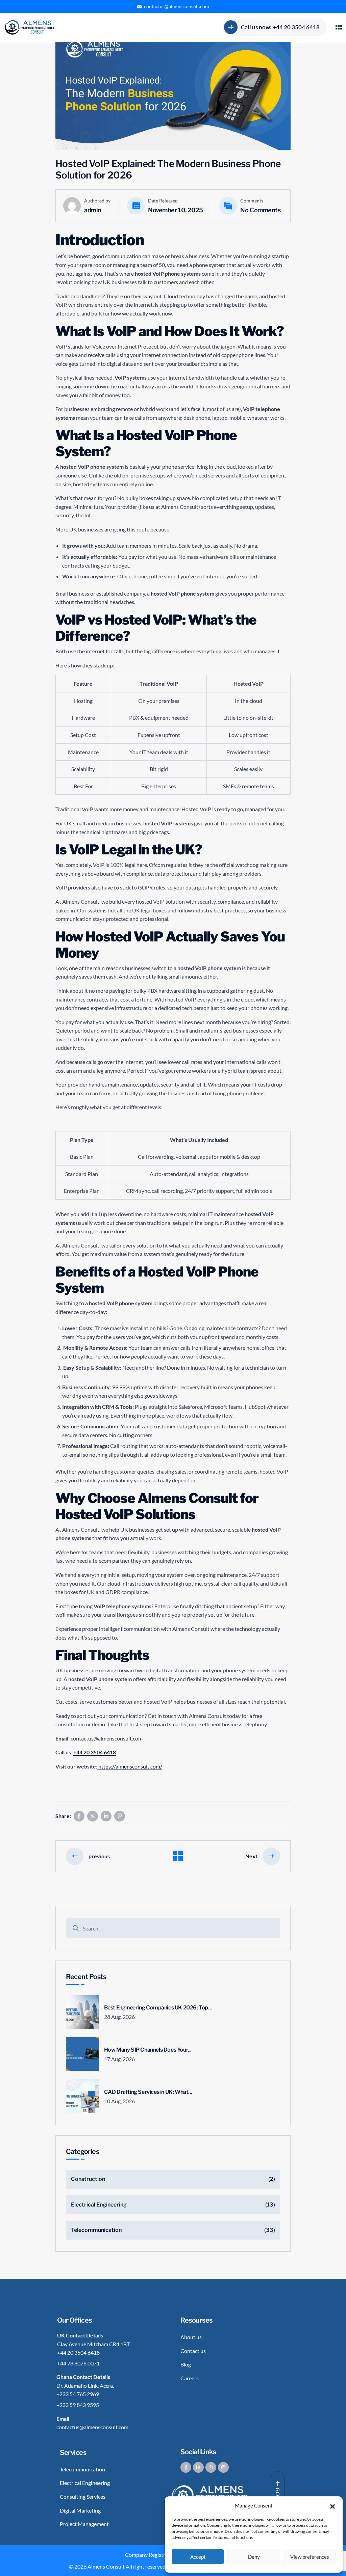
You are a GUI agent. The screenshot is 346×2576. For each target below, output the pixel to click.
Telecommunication (96, 2230)
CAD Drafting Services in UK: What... (148, 2092)
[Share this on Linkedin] (106, 1816)
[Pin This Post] (120, 1816)
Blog (186, 2364)
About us (191, 2337)
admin (93, 210)
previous (99, 1856)
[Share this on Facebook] (79, 1816)
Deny (254, 2557)
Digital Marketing (80, 2510)
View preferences (310, 2557)
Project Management (84, 2524)
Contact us (193, 2351)
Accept (198, 2557)
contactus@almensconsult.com (177, 6)
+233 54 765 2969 (78, 2394)
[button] (332, 2505)
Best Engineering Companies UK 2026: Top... (158, 2008)
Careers (190, 2378)
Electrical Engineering (99, 2205)
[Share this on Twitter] (93, 1816)
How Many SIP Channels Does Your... (148, 2050)
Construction (88, 2179)
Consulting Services (83, 2497)
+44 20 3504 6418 (95, 1752)
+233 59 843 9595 (78, 2405)
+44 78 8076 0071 (78, 2363)
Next (251, 1856)
